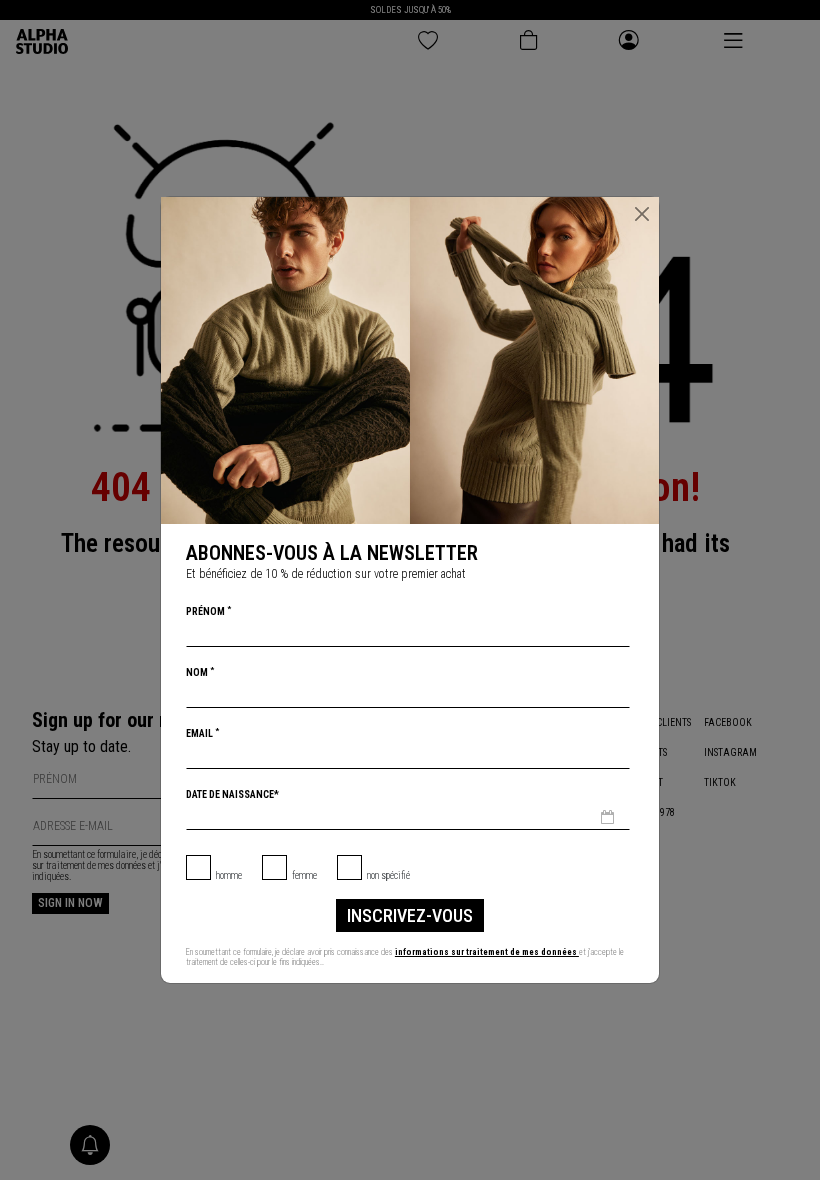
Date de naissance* (232, 794)
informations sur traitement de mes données (487, 952)
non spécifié (388, 875)
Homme (229, 875)
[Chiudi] (642, 214)
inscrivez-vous (410, 915)
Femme (304, 875)
